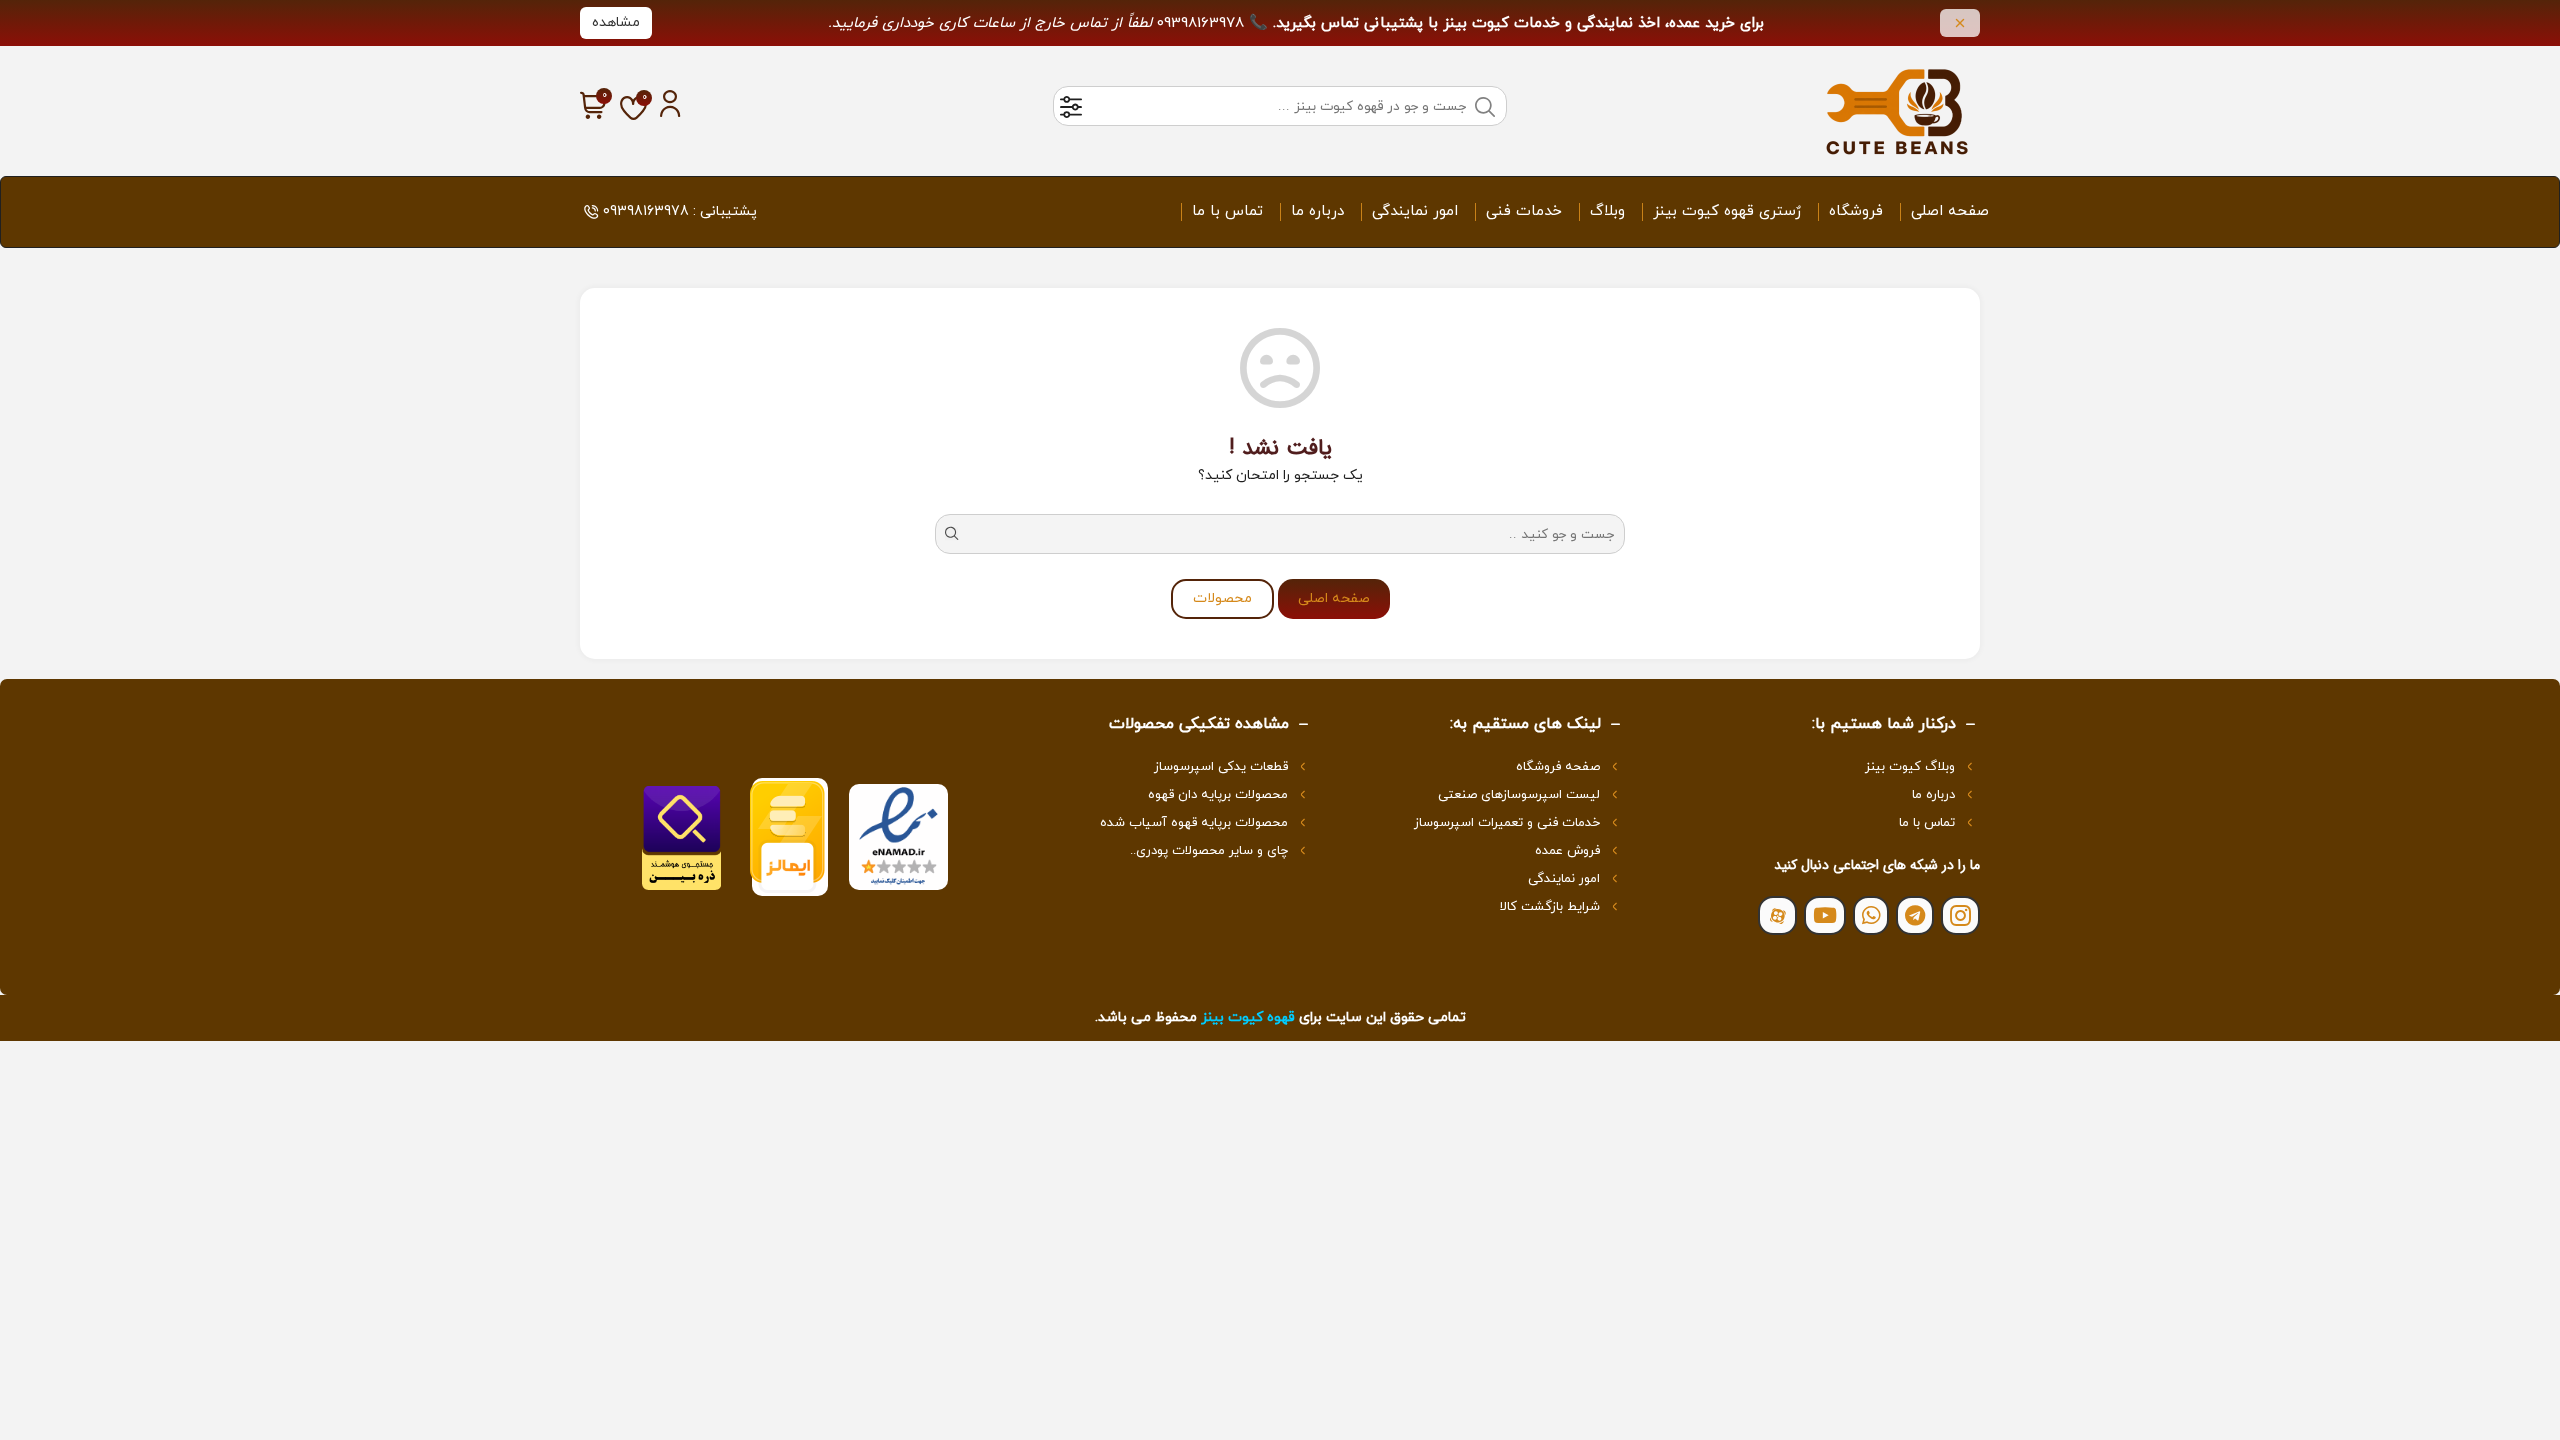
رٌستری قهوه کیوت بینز (1727, 211)
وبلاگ (1607, 211)
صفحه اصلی (1950, 211)
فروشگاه (1856, 211)
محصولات (1222, 598)
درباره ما (1317, 211)
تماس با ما (1227, 211)
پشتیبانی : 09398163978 (680, 211)
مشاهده (616, 22)
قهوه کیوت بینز (1248, 1017)
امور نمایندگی (1415, 211)
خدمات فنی (1524, 211)
